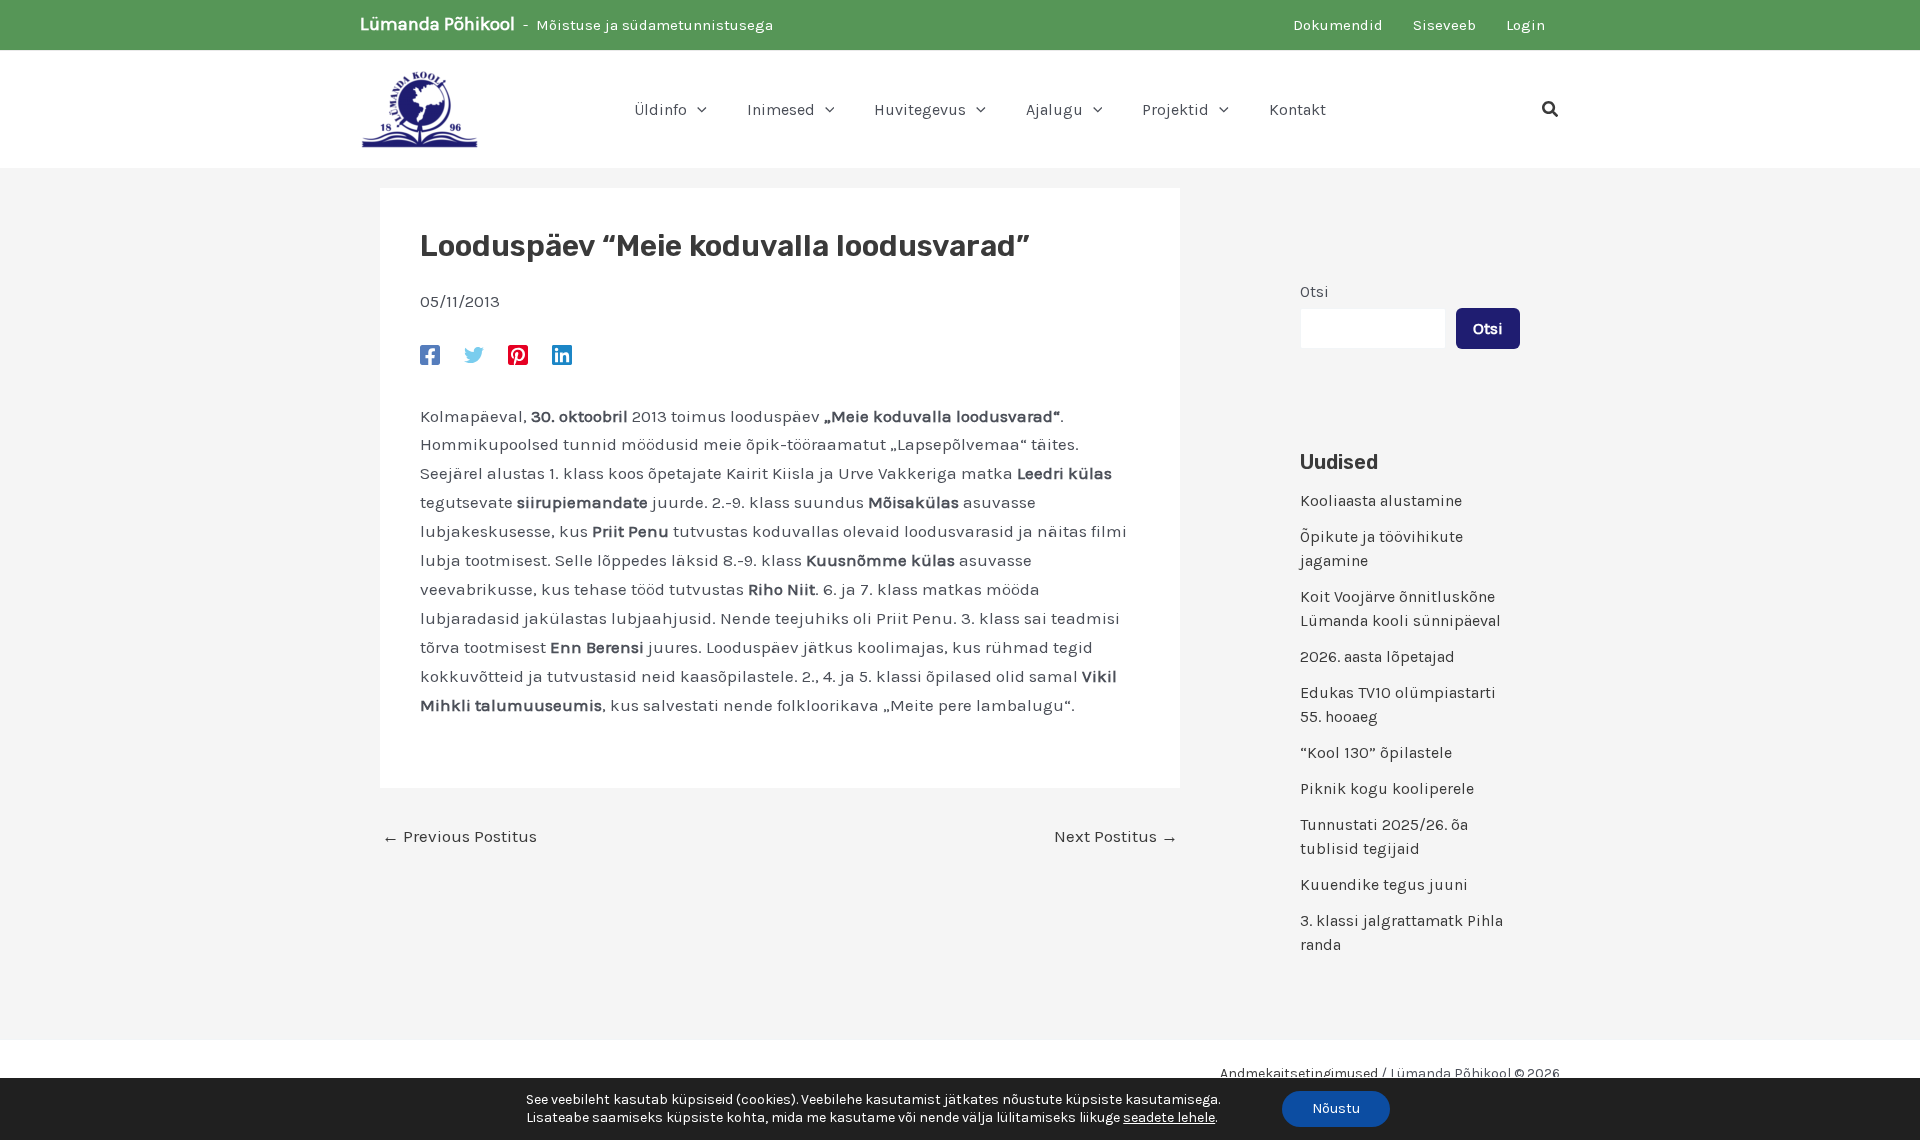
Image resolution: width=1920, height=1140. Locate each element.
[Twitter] (474, 354)
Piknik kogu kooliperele (1387, 788)
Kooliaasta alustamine (1381, 500)
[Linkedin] (562, 354)
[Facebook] (430, 354)
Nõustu (1336, 1108)
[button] (697, 110)
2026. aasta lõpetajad (1377, 656)
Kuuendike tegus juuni (1384, 884)
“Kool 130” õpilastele (1376, 752)
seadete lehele (1169, 1117)
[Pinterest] (518, 354)
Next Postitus (1116, 836)
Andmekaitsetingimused (1299, 1073)
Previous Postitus (459, 836)
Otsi (1314, 291)
